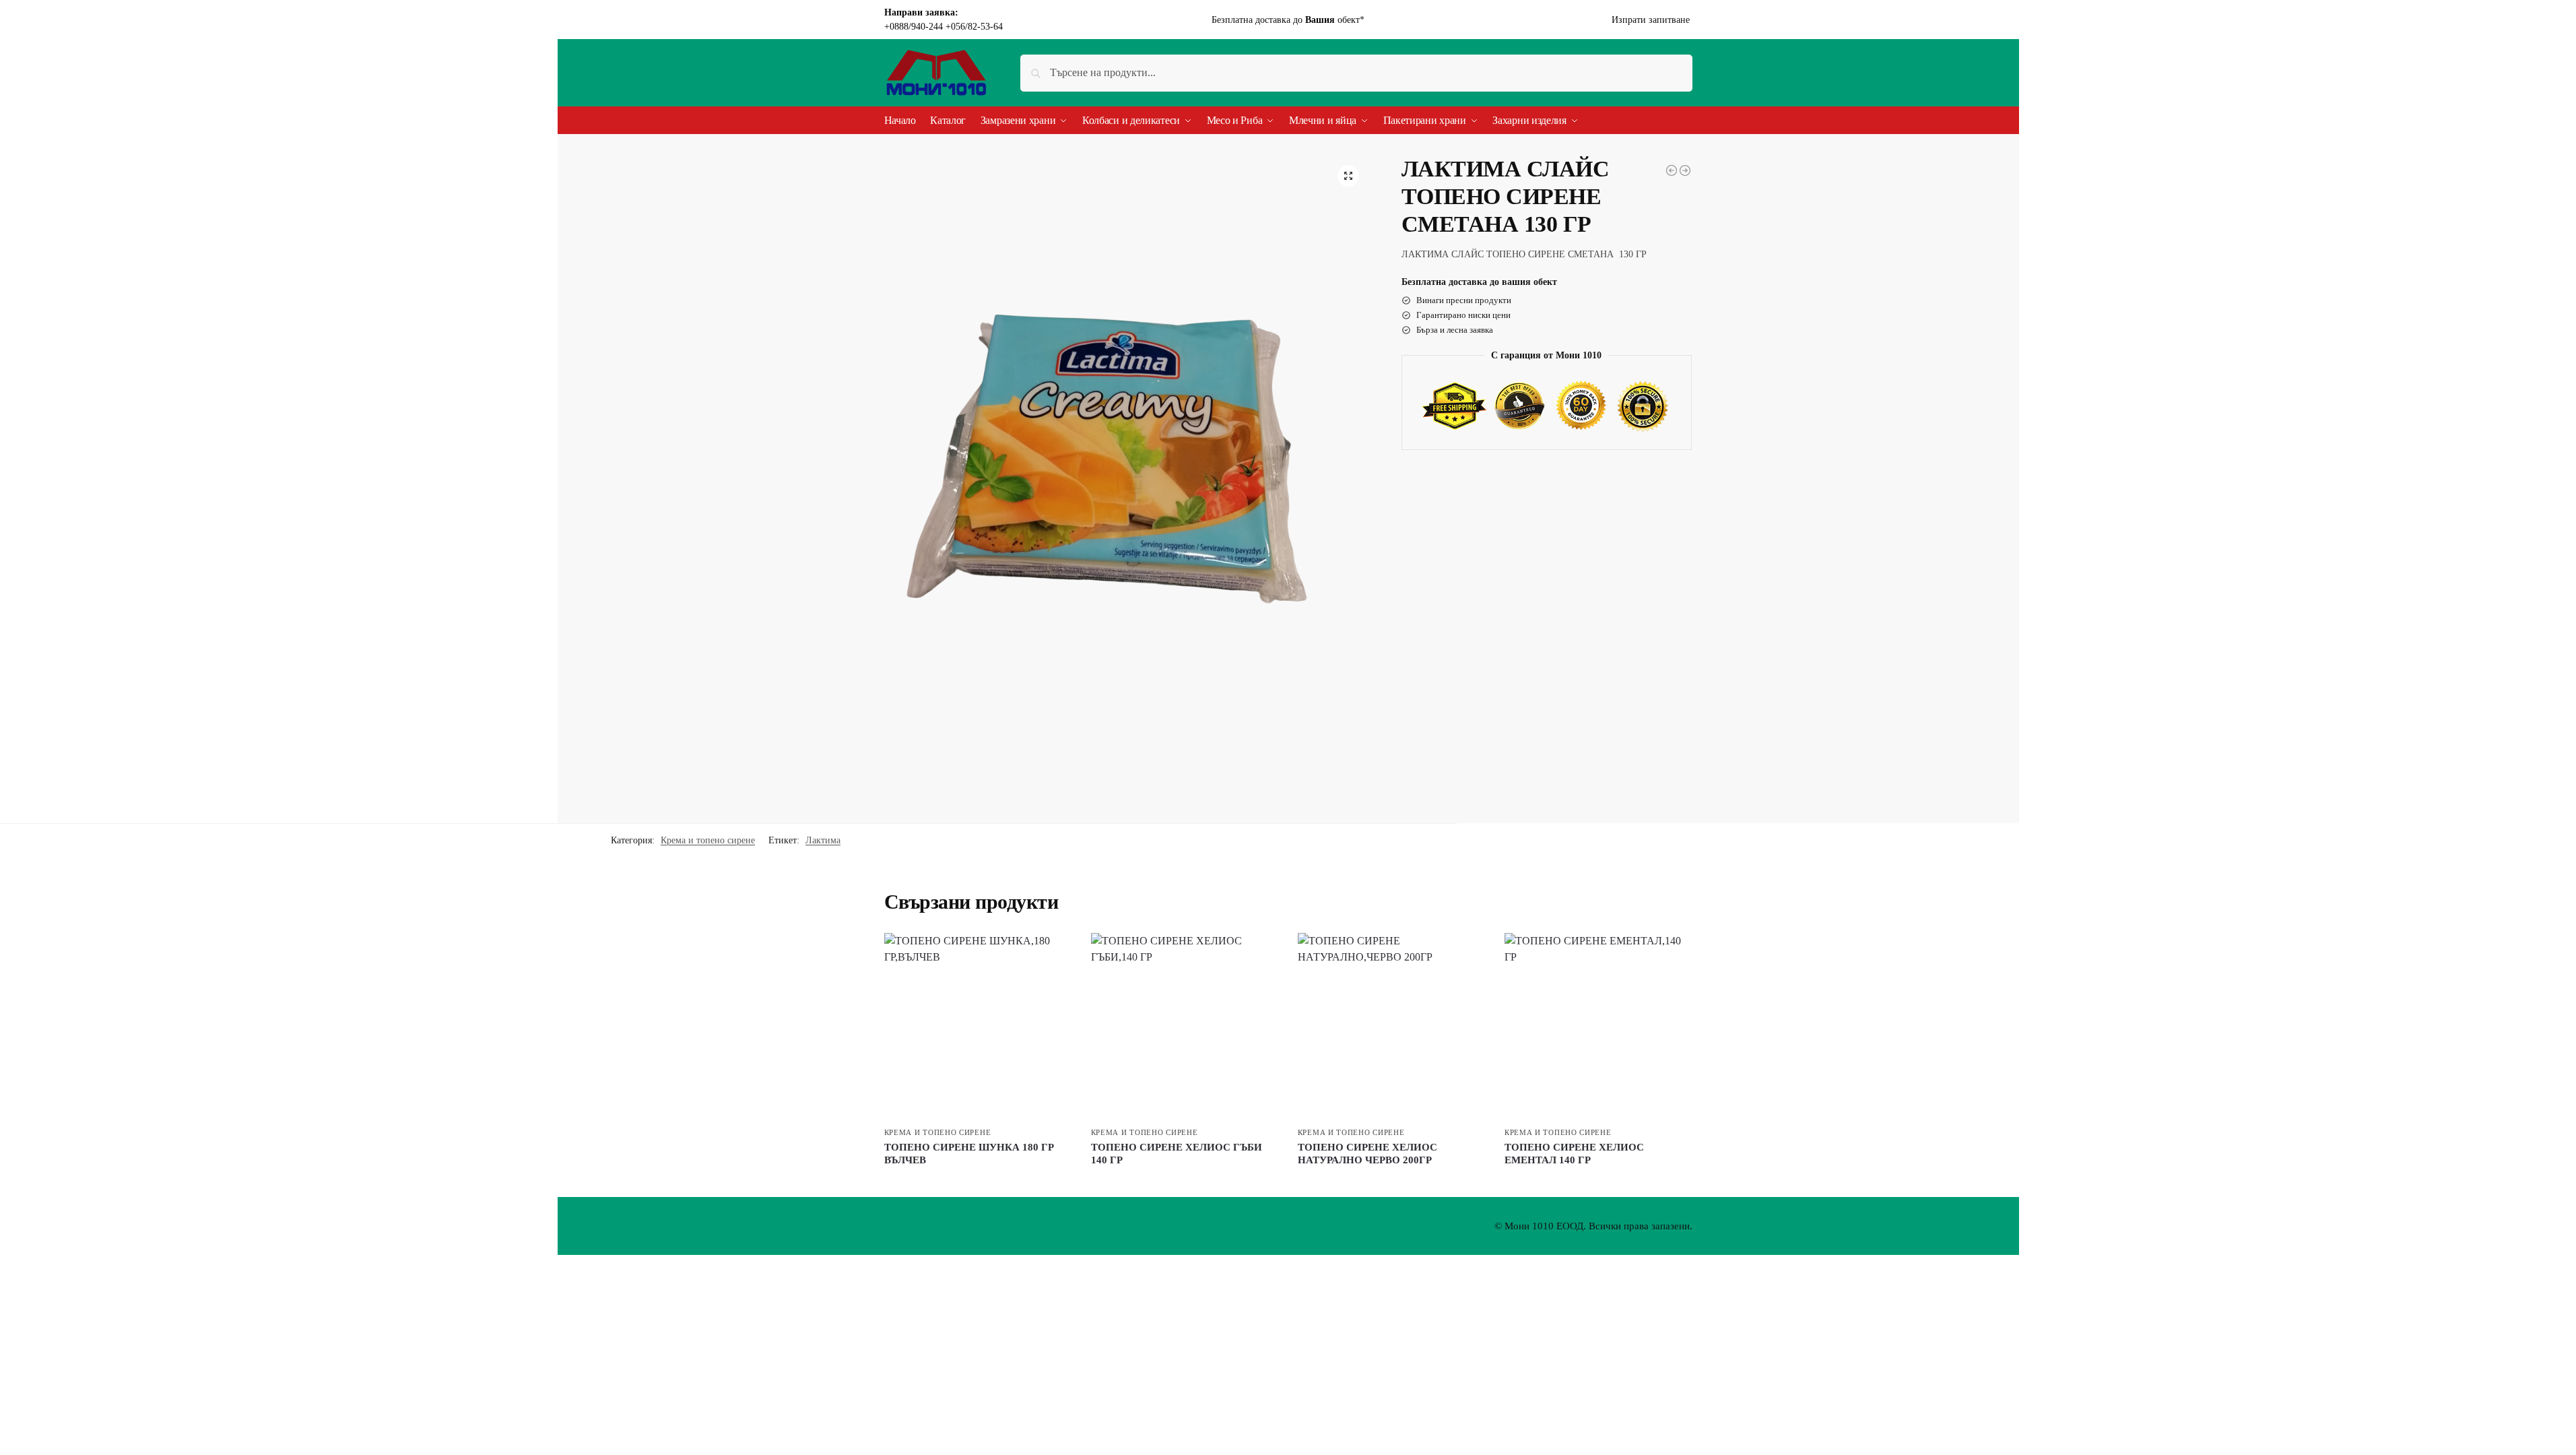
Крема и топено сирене (708, 840)
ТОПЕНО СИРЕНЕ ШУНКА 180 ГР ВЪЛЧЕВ (969, 1154)
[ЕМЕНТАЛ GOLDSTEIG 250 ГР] (1672, 170)
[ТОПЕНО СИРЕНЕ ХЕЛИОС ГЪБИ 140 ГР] (1184, 1026)
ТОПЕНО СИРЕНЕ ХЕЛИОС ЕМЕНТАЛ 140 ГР (1574, 1154)
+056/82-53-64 (974, 27)
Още (978, 1183)
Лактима (823, 840)
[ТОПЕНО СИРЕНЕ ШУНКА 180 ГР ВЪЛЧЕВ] (1685, 170)
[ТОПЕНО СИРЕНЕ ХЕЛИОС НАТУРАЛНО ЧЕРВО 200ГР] (1391, 1026)
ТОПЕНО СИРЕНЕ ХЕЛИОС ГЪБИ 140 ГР (1177, 1154)
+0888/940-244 (915, 27)
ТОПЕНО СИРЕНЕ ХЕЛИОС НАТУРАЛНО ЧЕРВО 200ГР (1367, 1154)
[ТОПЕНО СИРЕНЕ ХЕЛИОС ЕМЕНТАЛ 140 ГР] (1598, 1026)
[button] (1348, 176)
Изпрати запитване (1652, 20)
